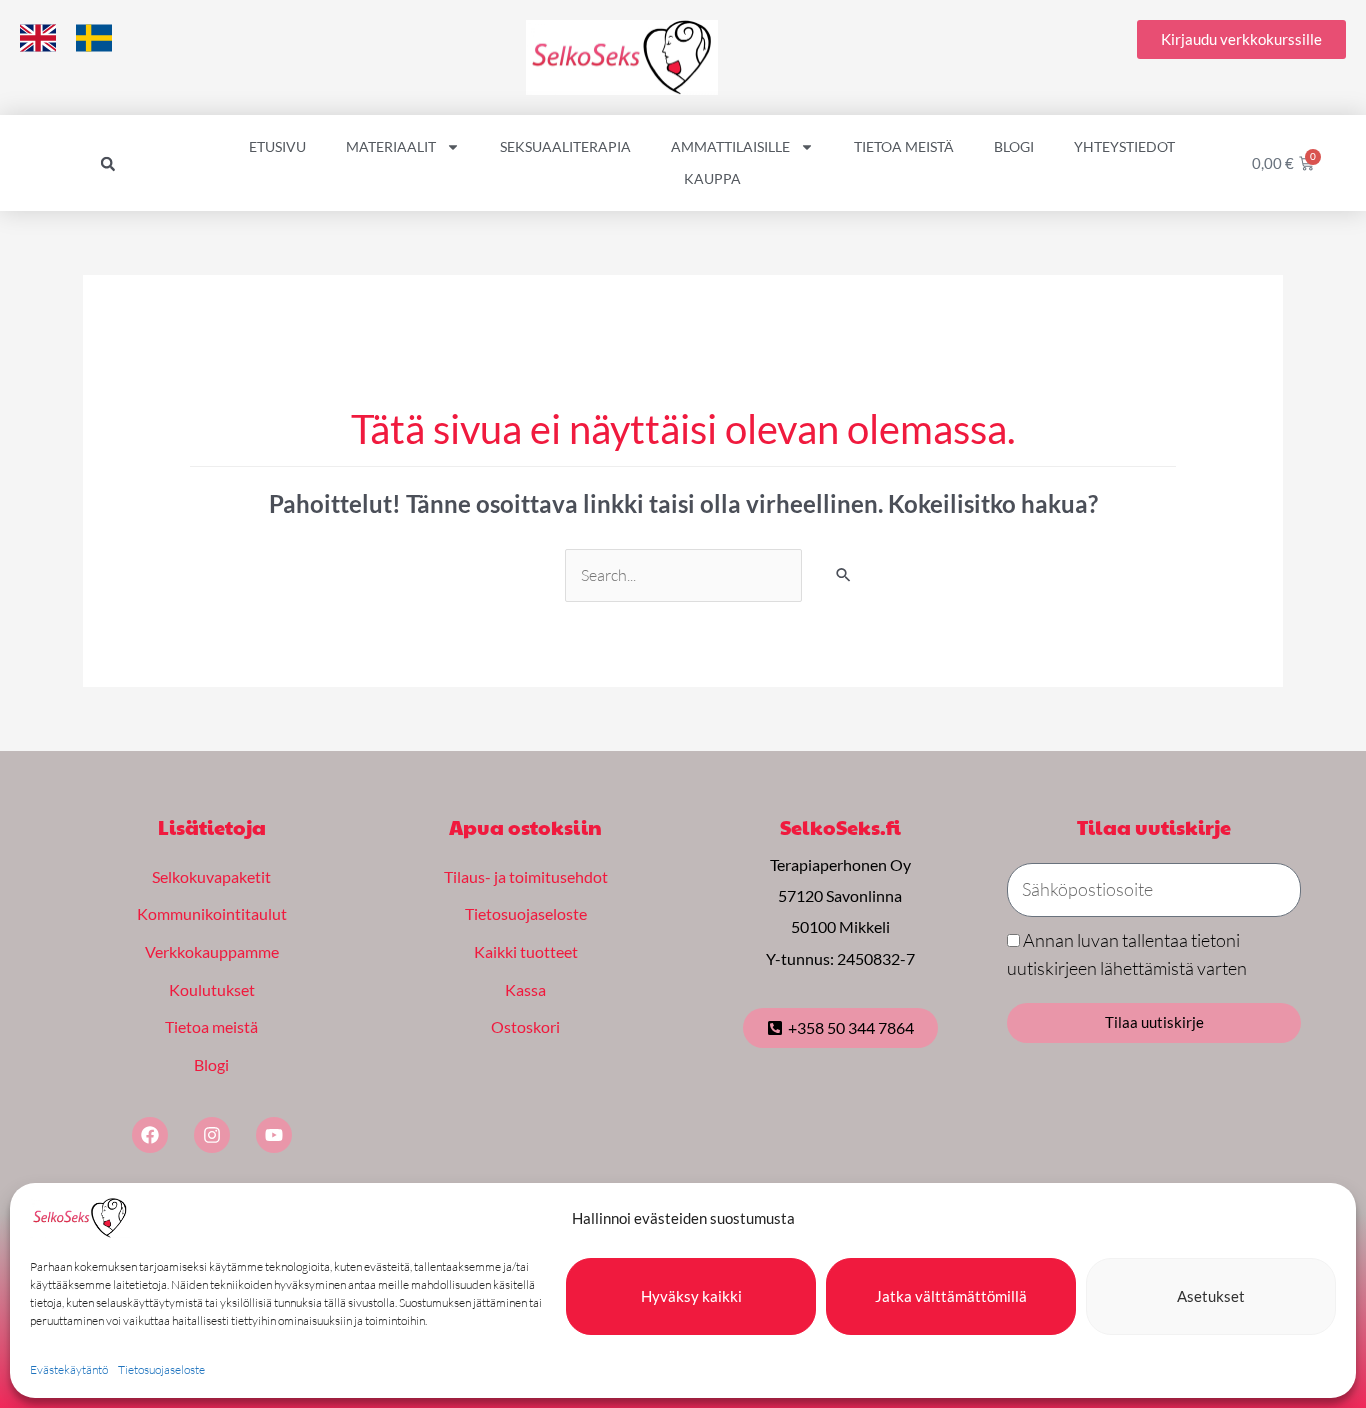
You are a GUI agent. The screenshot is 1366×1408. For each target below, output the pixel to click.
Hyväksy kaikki (691, 1296)
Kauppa (712, 178)
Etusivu (277, 146)
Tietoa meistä (904, 146)
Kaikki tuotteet (526, 951)
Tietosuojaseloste (161, 1369)
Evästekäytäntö (69, 1369)
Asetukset (1211, 1296)
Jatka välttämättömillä (951, 1296)
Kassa (525, 989)
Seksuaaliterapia (565, 146)
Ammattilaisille (730, 146)
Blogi (1014, 146)
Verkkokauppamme (212, 951)
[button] (108, 164)
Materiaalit (391, 146)
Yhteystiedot (1124, 146)
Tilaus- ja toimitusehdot (526, 876)
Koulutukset (212, 989)
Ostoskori (525, 1026)
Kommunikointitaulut (212, 913)
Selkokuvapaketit (211, 876)
